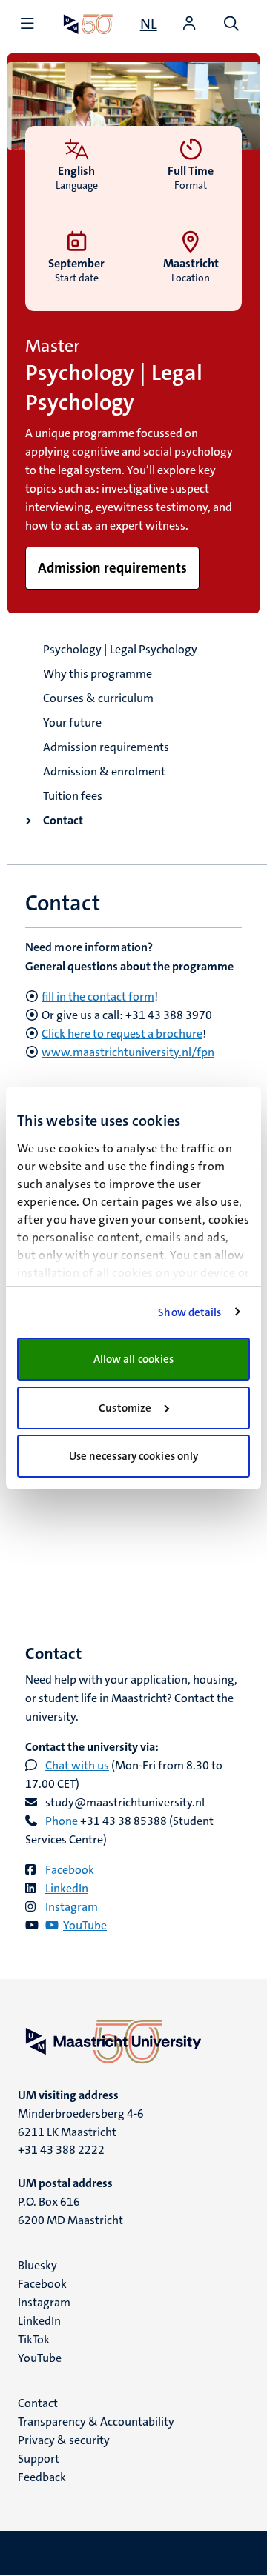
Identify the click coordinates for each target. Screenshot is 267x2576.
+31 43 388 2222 (61, 2150)
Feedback (42, 2477)
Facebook (70, 1870)
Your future (72, 723)
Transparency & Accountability (96, 2422)
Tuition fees (73, 796)
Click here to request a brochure (122, 1034)
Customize (125, 1408)
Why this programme (98, 674)
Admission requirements (106, 747)
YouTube (40, 2358)
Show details (189, 1312)
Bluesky (37, 2265)
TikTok (34, 2339)
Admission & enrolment (104, 771)
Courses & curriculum (98, 698)
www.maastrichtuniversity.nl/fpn (128, 1052)
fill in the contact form (98, 997)
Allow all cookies (134, 1359)
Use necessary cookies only (134, 1456)
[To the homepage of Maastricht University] (88, 24)
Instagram (72, 1907)
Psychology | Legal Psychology (120, 649)
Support (39, 2459)
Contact (63, 820)
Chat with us (77, 1765)
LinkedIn (67, 1888)
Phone (62, 1821)
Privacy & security (64, 2440)
